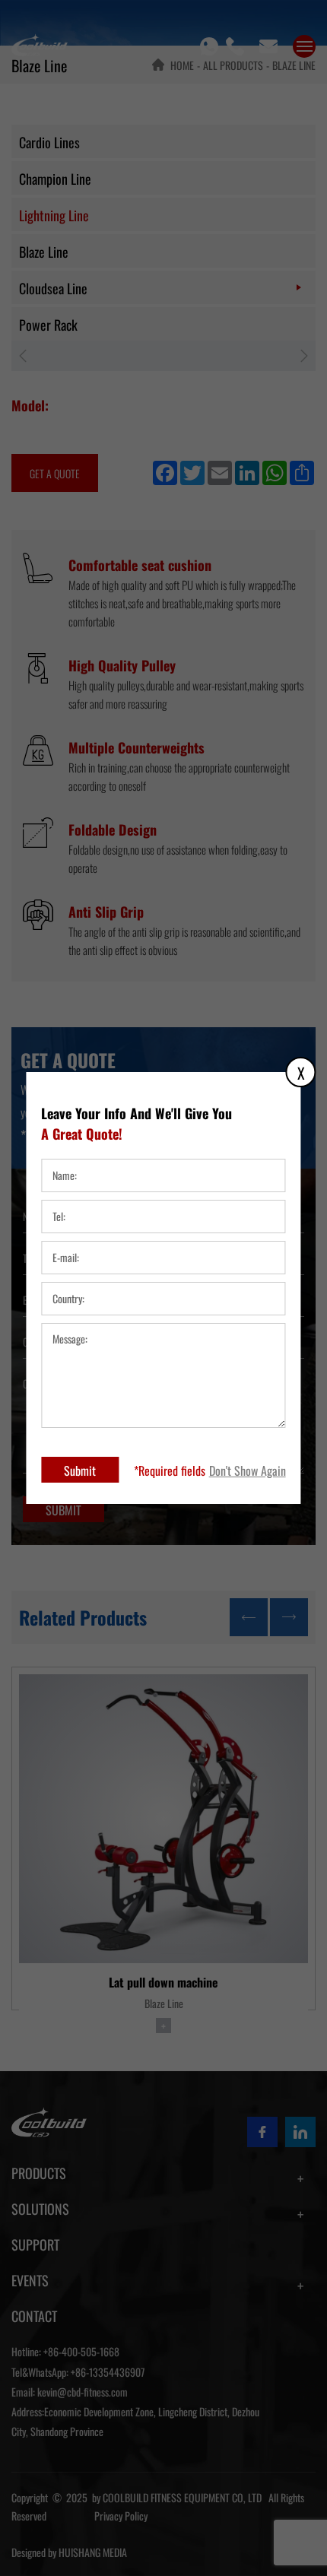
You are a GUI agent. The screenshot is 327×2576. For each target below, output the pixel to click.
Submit (80, 1470)
